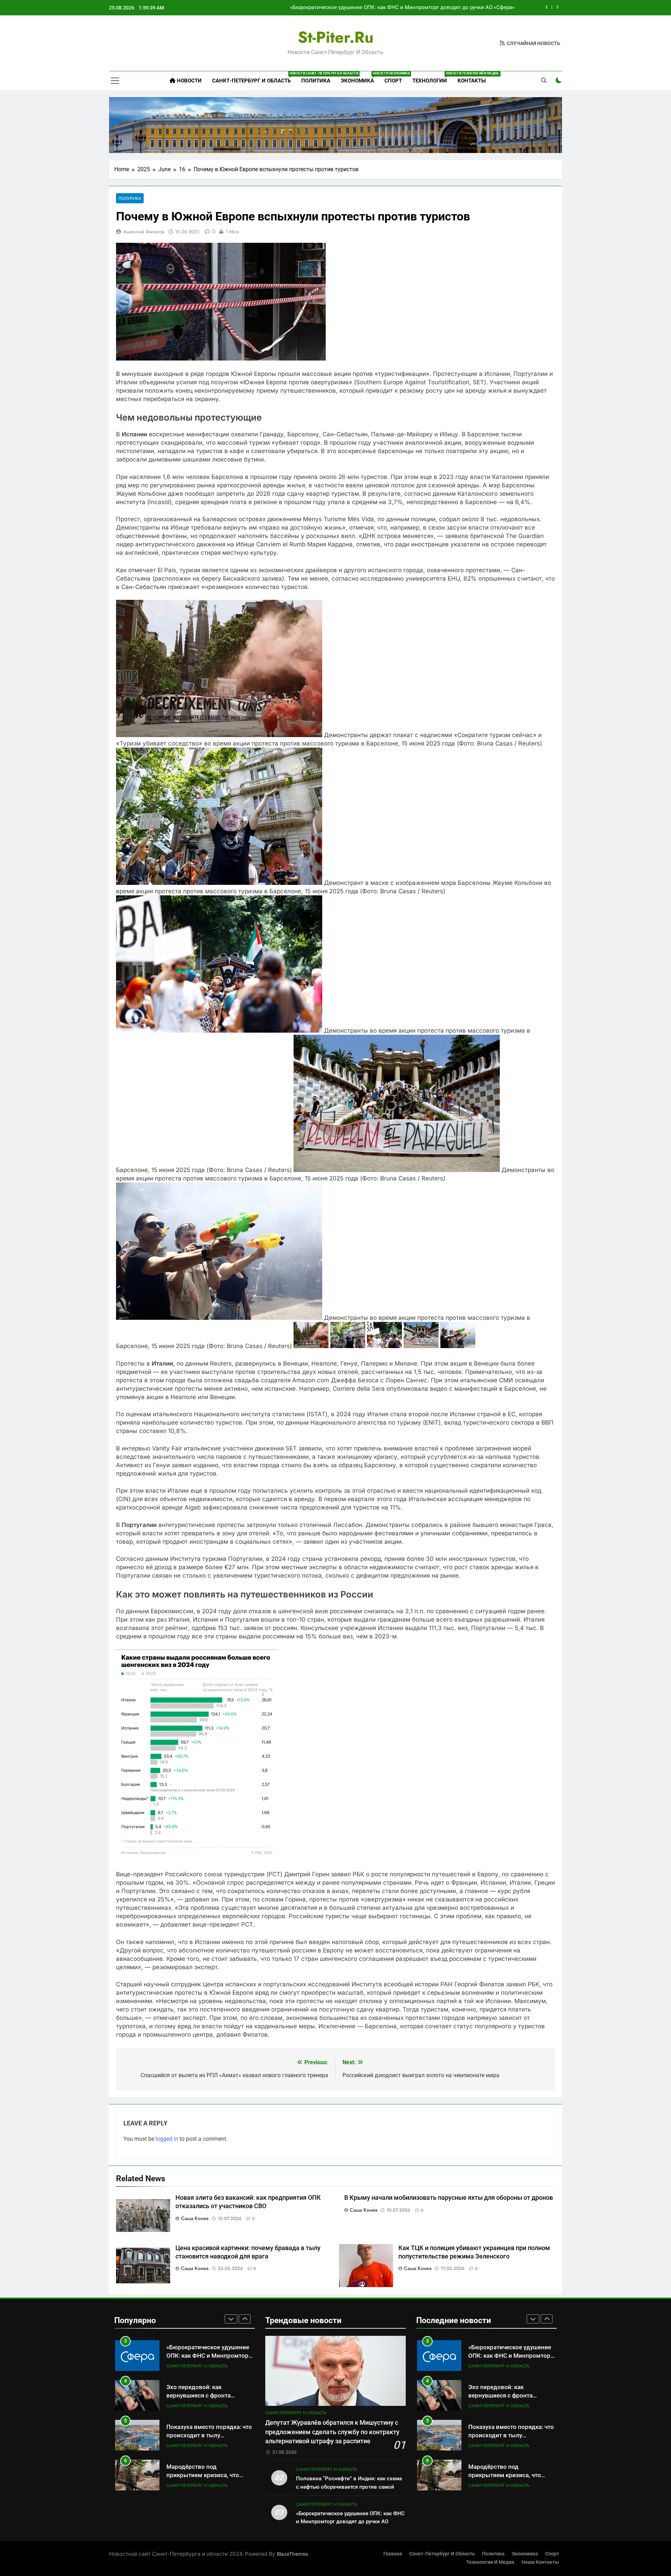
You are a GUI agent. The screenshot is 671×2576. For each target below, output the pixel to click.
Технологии (432, 78)
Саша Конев (195, 2218)
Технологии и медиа (490, 2562)
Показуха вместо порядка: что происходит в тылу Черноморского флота (209, 2396)
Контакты (472, 81)
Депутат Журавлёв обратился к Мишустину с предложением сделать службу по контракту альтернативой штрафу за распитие (332, 2432)
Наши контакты (540, 2562)
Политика (316, 81)
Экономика (360, 78)
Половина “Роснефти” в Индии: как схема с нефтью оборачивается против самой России (349, 2487)
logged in (167, 2139)
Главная (393, 2554)
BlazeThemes (293, 2554)
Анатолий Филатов (144, 232)
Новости (189, 81)
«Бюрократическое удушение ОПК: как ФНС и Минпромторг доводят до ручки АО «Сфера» (350, 2522)
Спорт (393, 81)
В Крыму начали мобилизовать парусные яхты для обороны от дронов (449, 2198)
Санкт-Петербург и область (254, 78)
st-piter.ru (336, 37)
